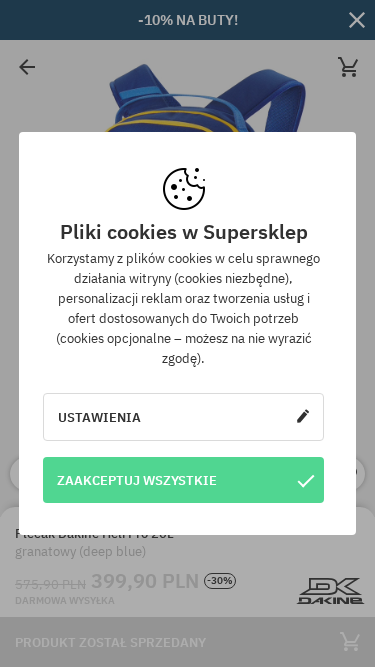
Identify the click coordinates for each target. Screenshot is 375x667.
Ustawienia (99, 417)
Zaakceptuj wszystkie (137, 480)
